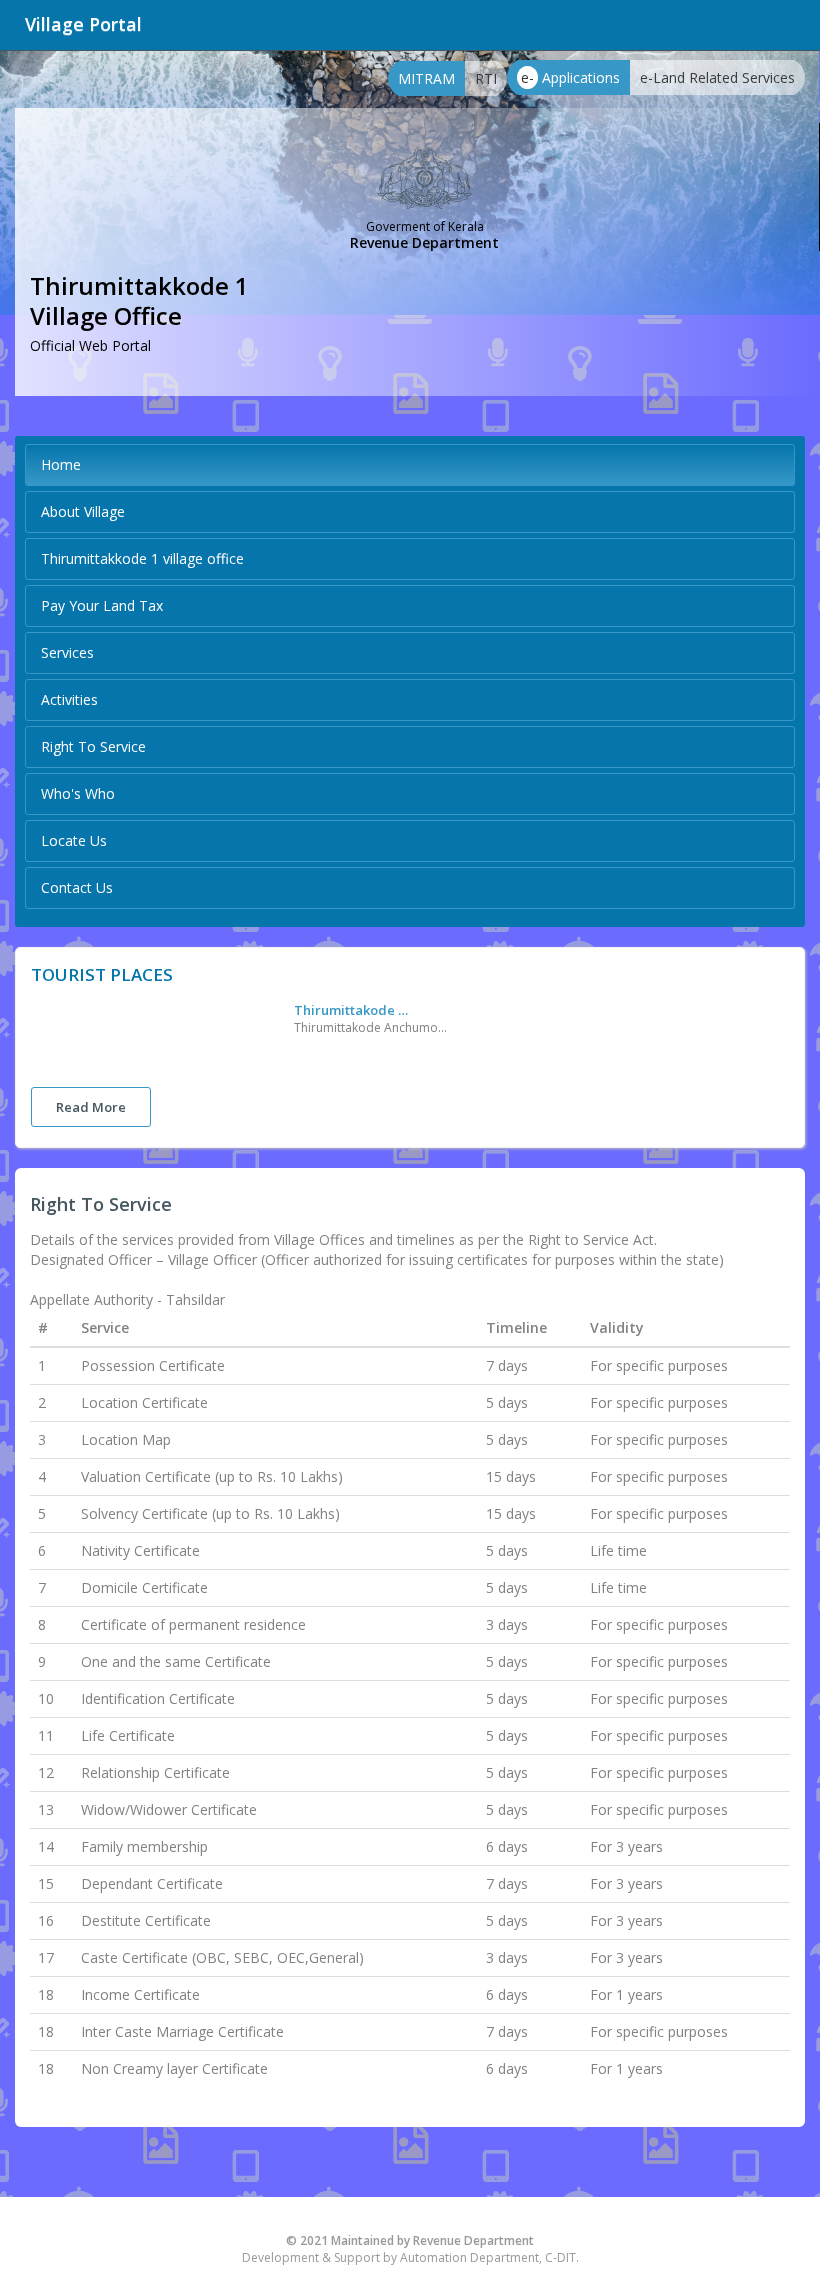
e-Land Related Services (717, 77)
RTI (486, 78)
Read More (91, 1107)
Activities (69, 699)
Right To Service (93, 746)
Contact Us (77, 887)
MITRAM (426, 78)
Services (67, 652)
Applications (570, 77)
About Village (83, 511)
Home (61, 464)
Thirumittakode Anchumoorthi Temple (354, 1010)
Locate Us (74, 840)
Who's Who (78, 793)
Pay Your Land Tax (102, 605)
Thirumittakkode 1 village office (142, 558)
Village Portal (83, 24)
